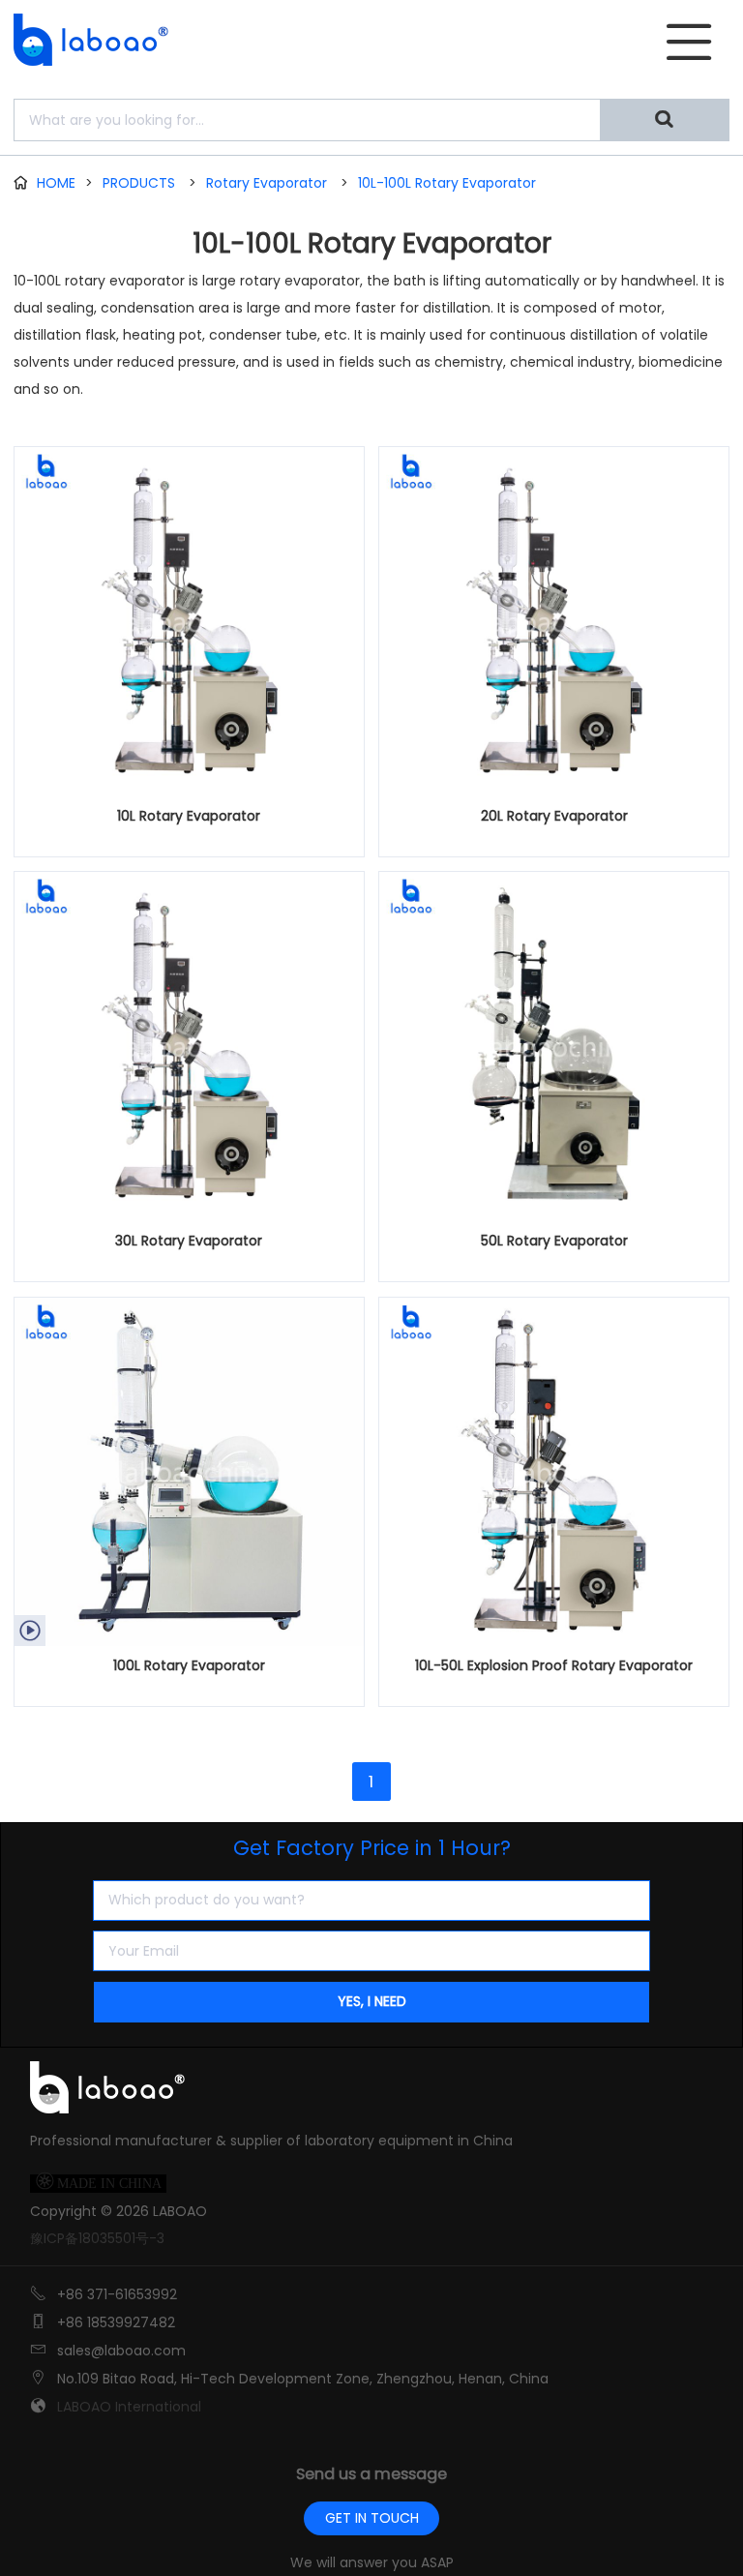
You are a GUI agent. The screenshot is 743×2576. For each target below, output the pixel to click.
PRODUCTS (139, 183)
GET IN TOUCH (372, 2518)
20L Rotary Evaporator (554, 816)
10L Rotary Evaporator (189, 816)
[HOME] (85, 40)
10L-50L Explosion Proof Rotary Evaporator (554, 1665)
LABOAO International (129, 2407)
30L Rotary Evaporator (189, 1241)
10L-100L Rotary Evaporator (447, 183)
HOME (56, 183)
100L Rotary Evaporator (189, 1665)
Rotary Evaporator (267, 183)
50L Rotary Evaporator (554, 1241)
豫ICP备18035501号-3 (97, 2238)
